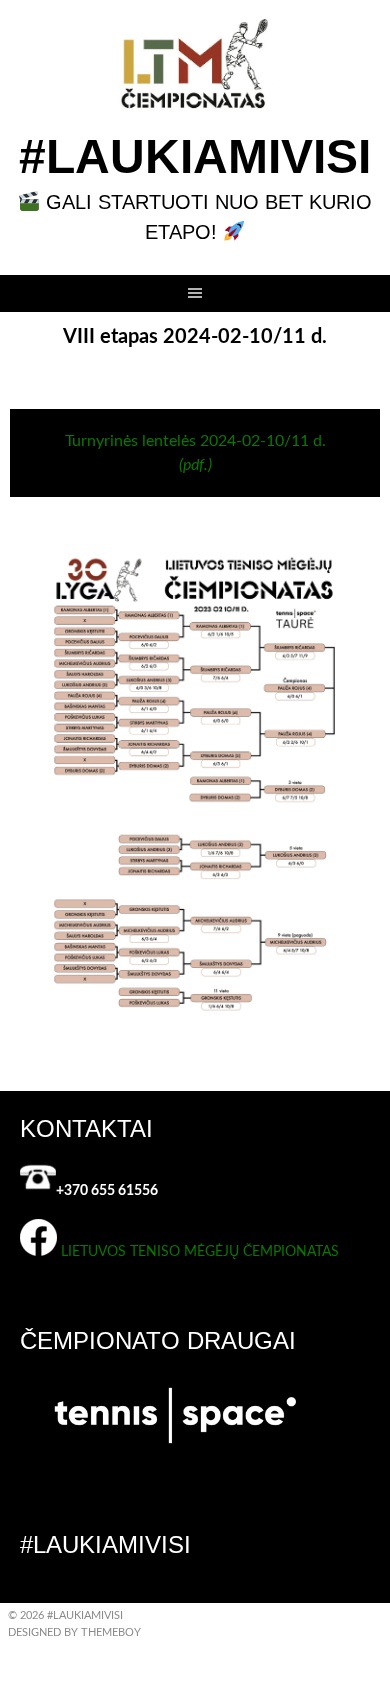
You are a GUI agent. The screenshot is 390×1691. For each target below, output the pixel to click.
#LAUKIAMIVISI (195, 156)
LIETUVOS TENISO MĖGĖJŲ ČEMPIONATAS (200, 1252)
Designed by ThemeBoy (74, 1632)
